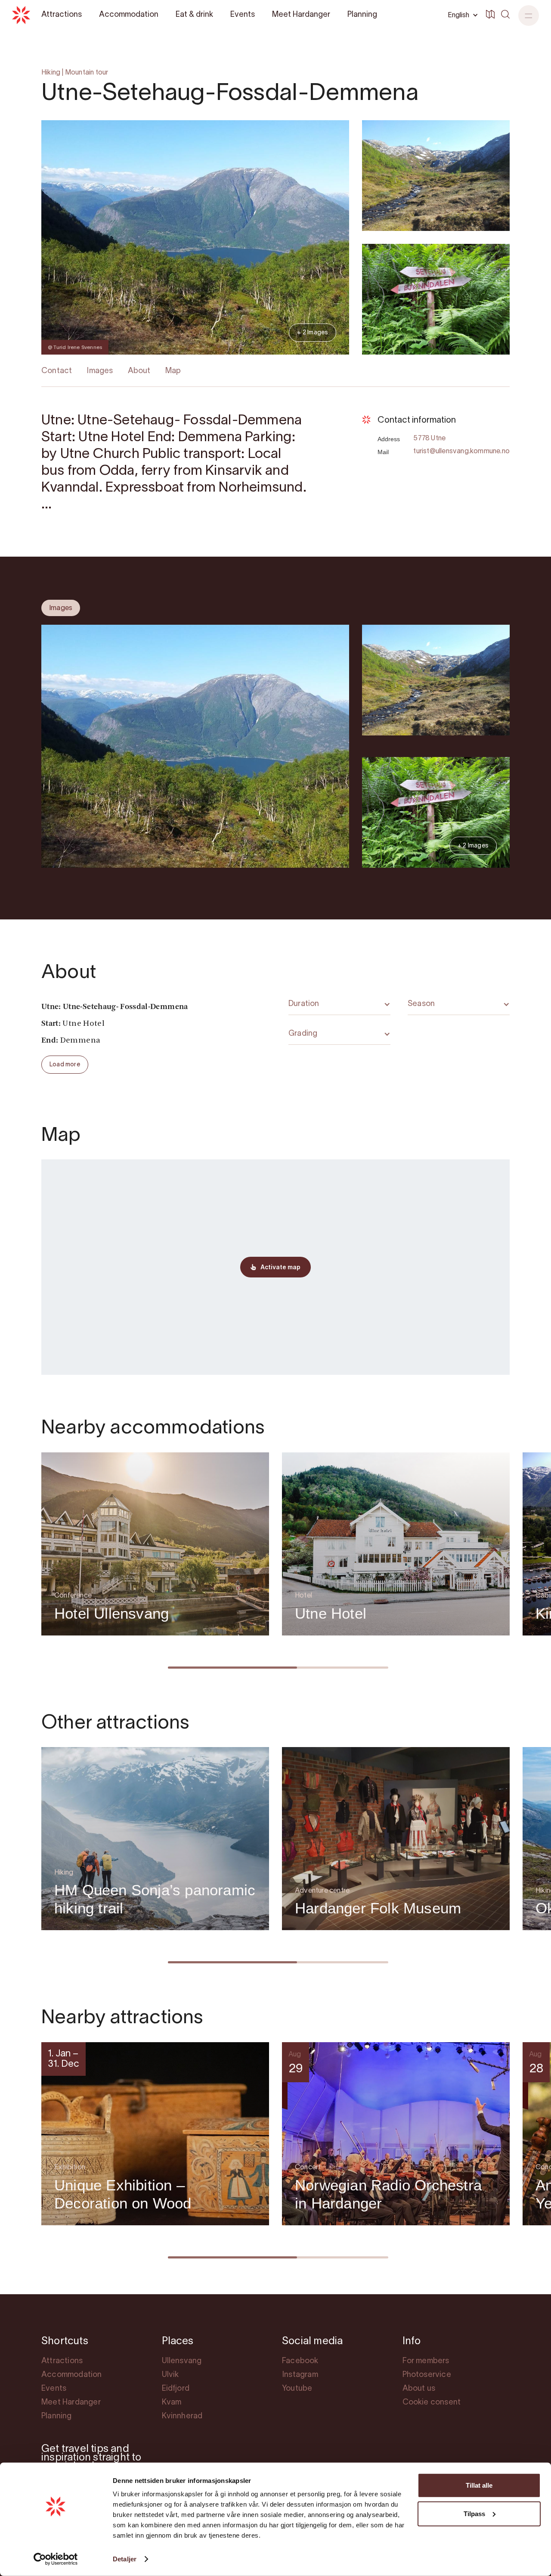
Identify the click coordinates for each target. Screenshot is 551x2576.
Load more (65, 1065)
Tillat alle (479, 2485)
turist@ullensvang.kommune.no (461, 452)
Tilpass (474, 2513)
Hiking (51, 73)
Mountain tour (87, 73)
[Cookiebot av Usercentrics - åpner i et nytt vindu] (56, 2559)
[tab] (61, 608)
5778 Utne (429, 439)
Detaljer (125, 2559)
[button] (529, 16)
